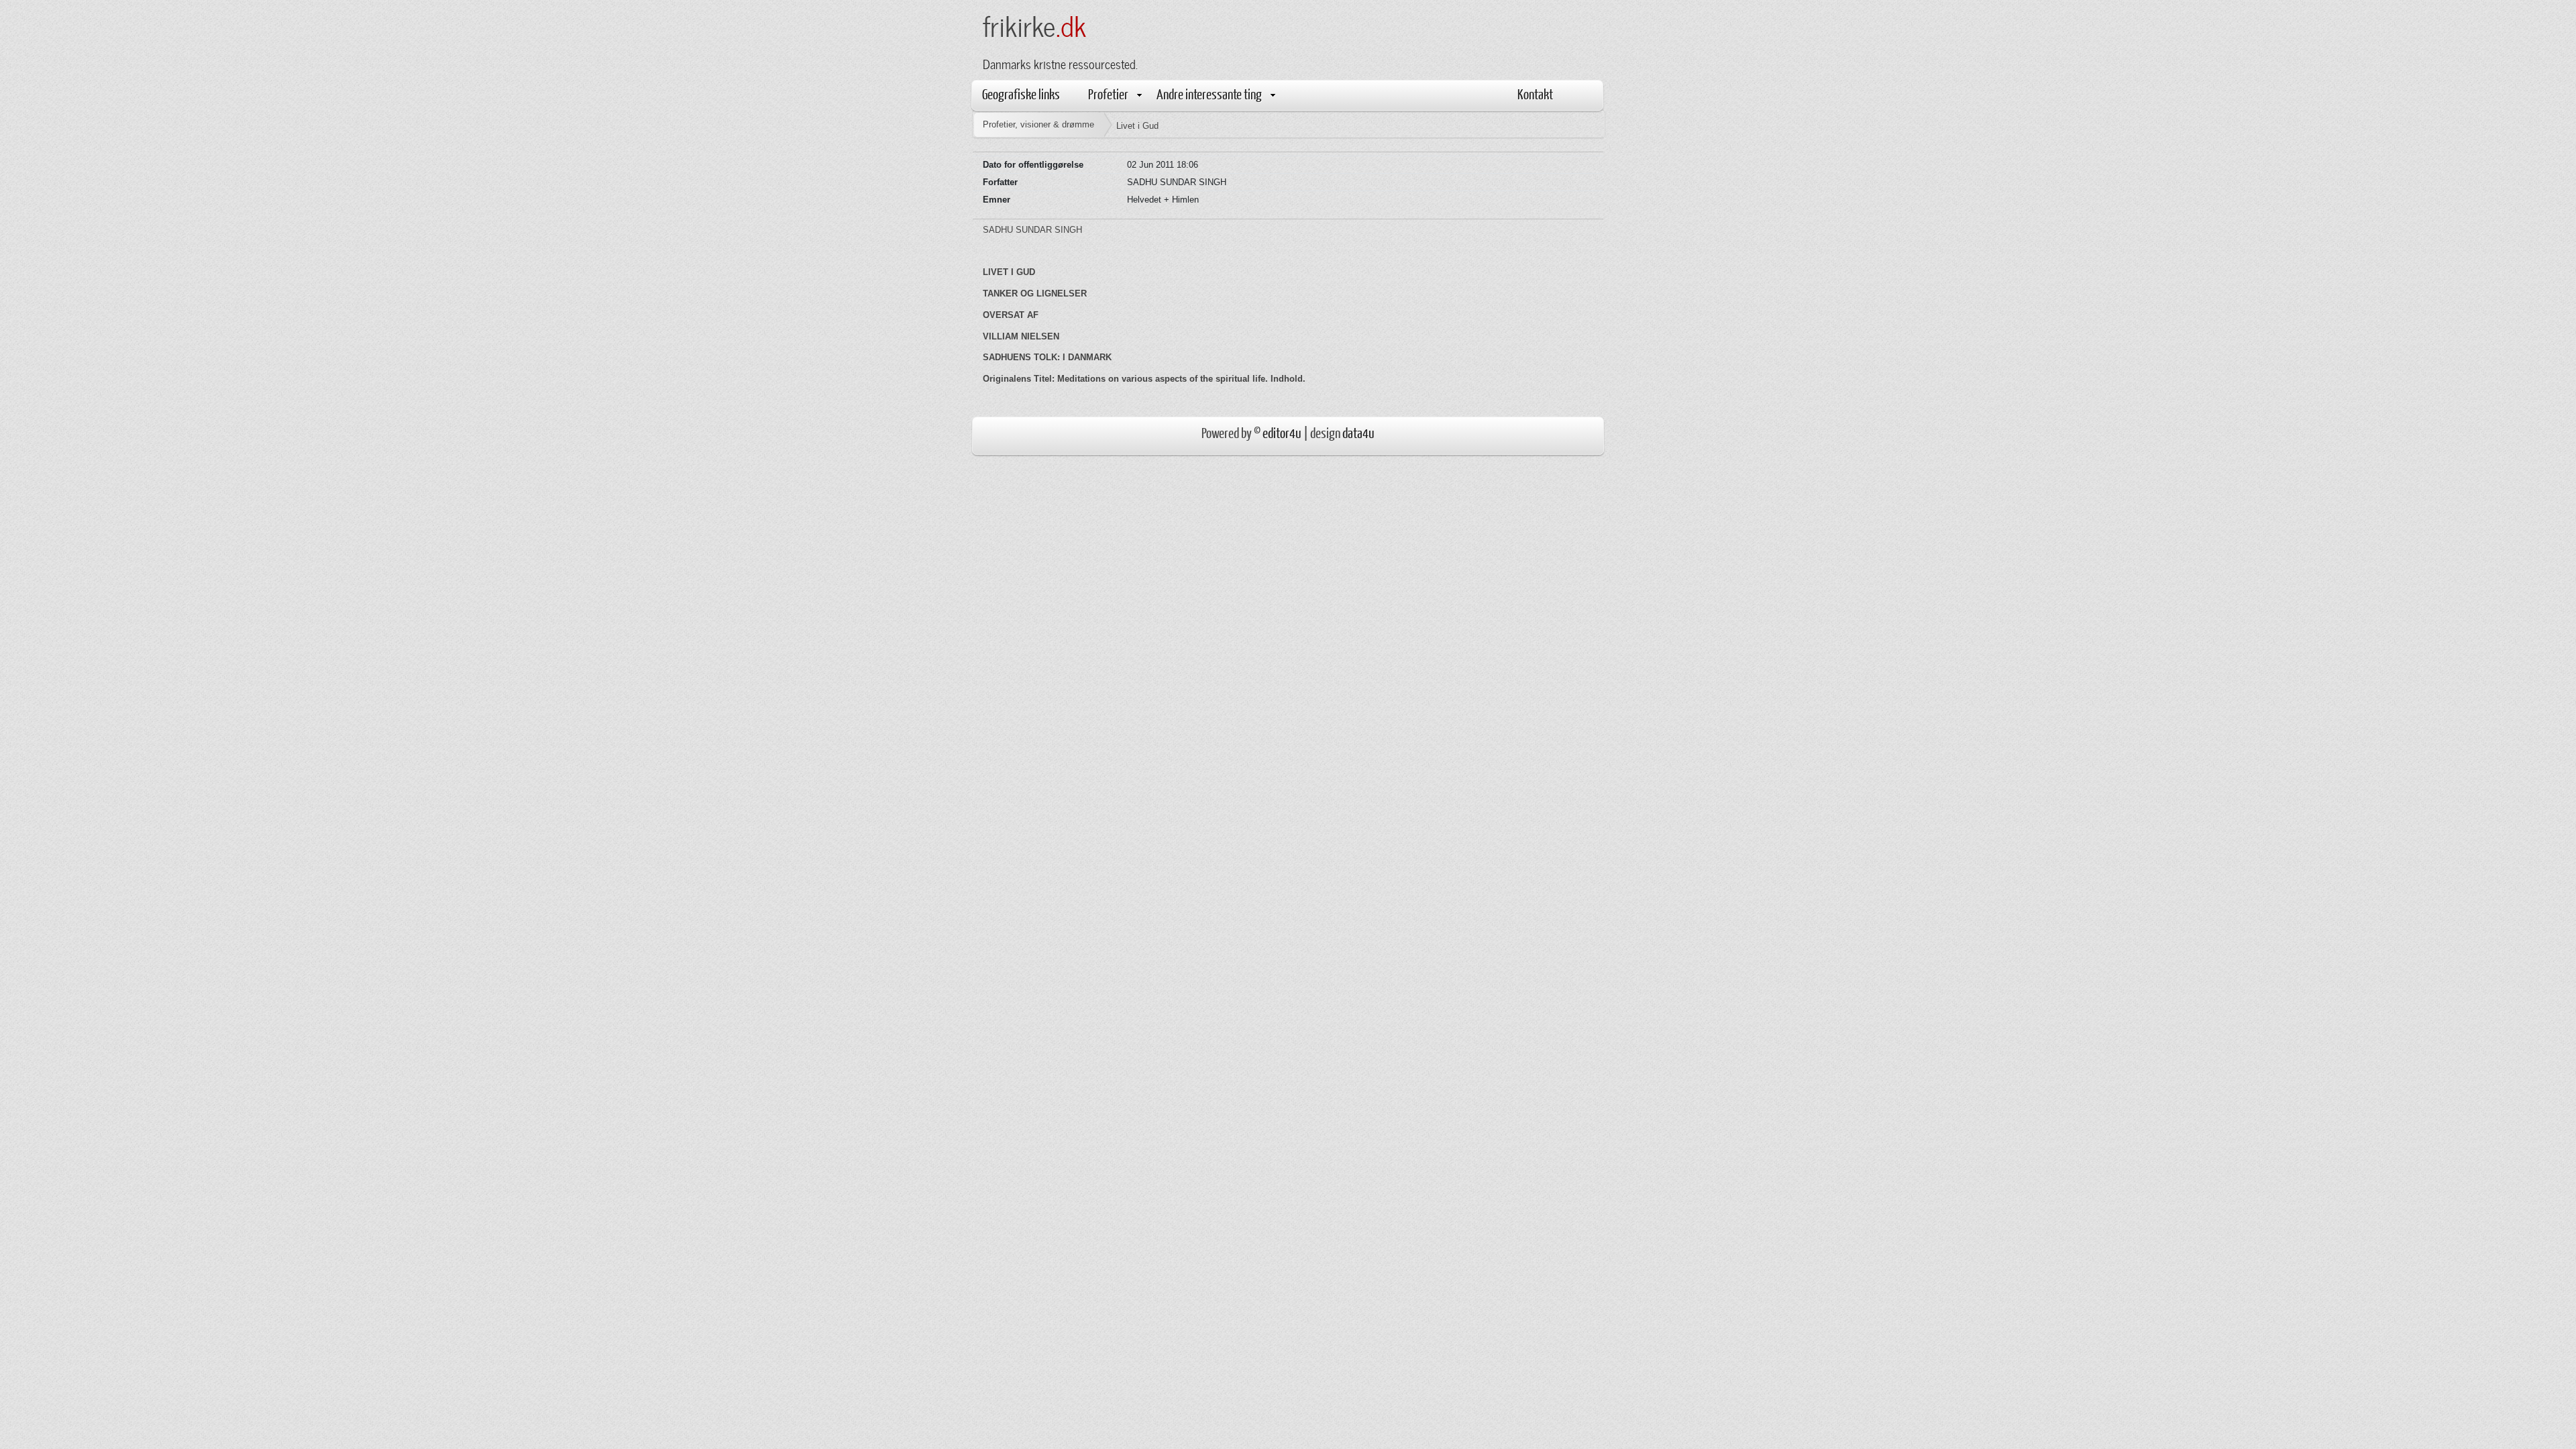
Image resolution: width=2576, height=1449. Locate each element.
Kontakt (1535, 94)
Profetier (1108, 94)
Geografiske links (1021, 94)
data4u (1358, 432)
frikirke (1034, 24)
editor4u (1282, 432)
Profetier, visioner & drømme (1038, 124)
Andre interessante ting (1209, 94)
